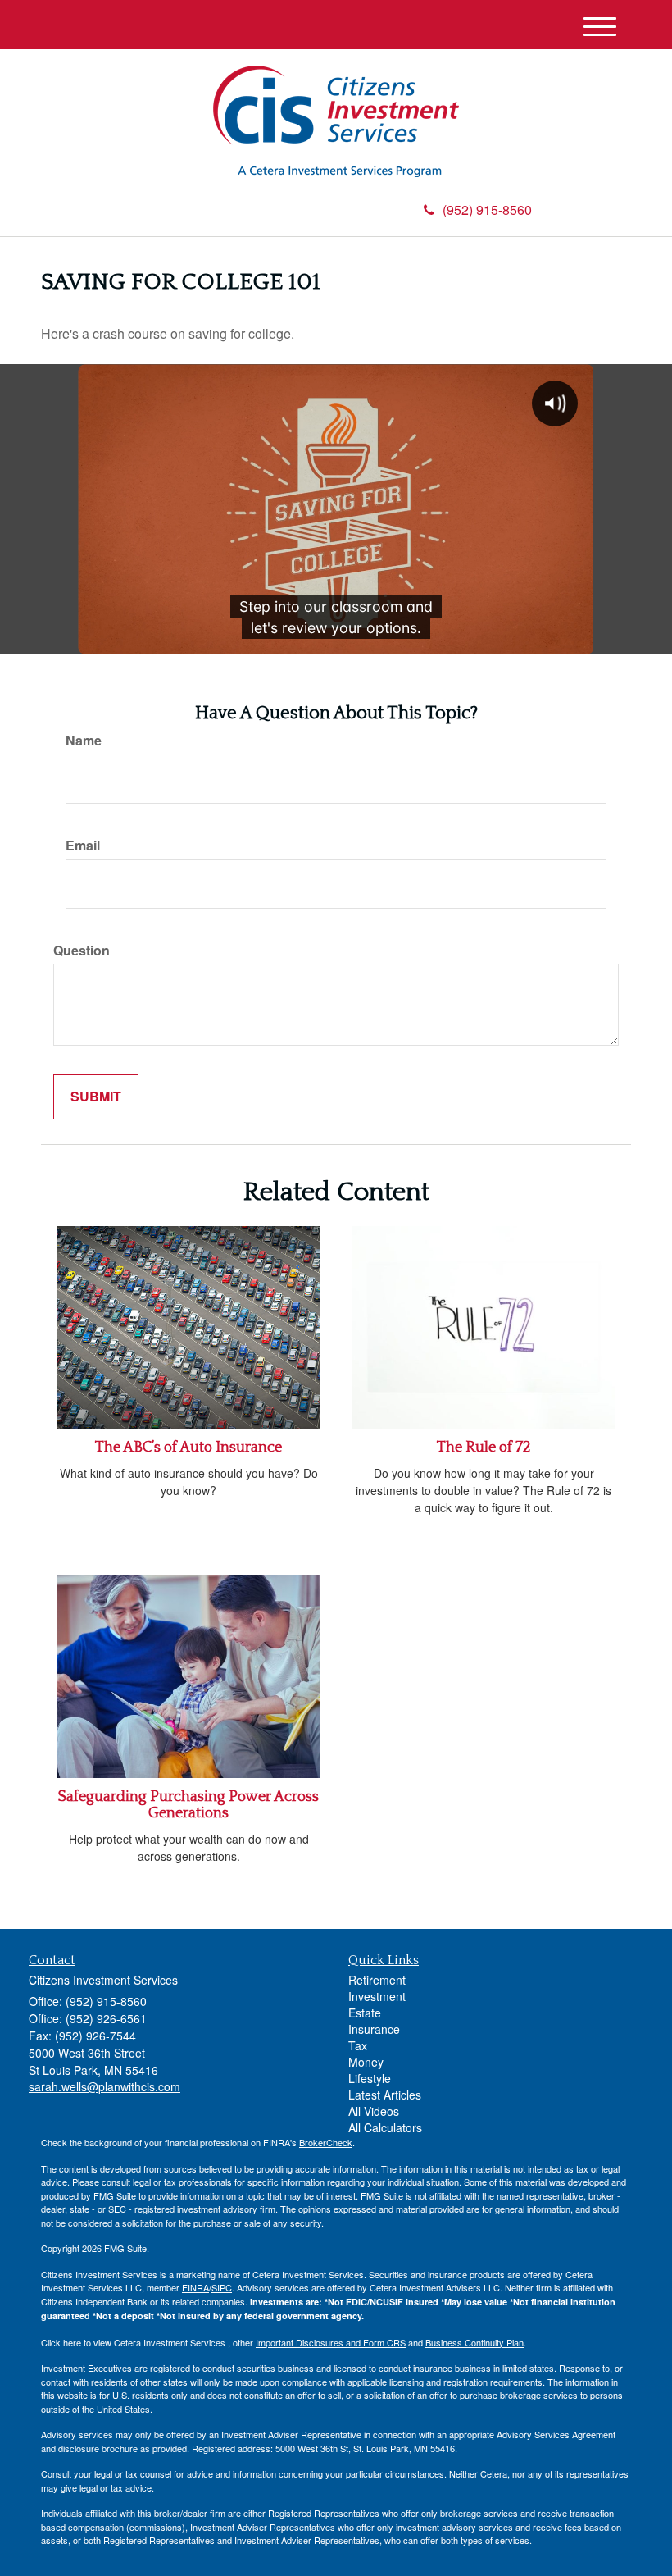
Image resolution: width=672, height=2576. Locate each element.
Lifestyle (370, 2078)
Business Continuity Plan (474, 2342)
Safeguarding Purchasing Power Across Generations (188, 1805)
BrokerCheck (326, 2142)
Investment (377, 1996)
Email (83, 846)
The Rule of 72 (484, 1448)
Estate (365, 2013)
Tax (358, 2045)
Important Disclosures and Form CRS (331, 2342)
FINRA (195, 2287)
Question (82, 951)
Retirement (377, 1980)
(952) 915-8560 (487, 210)
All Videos (374, 2111)
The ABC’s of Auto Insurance (188, 1448)
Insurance (374, 2029)
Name (84, 741)
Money (366, 2062)
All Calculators (385, 2127)
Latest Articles (385, 2095)
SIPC (222, 2287)
